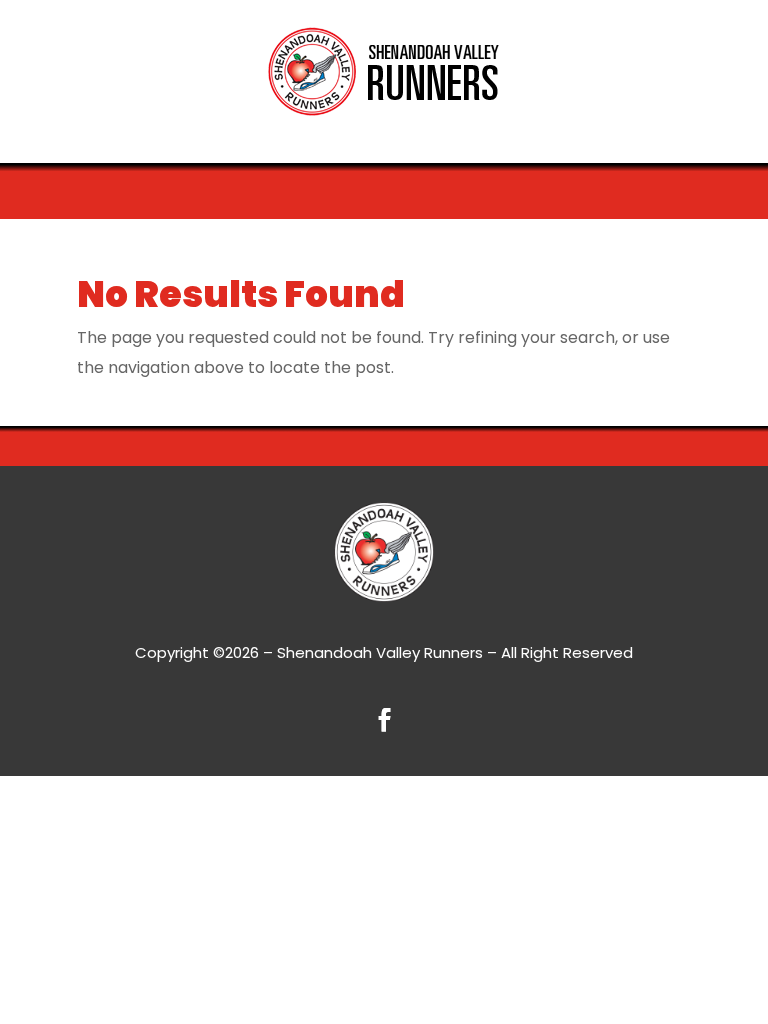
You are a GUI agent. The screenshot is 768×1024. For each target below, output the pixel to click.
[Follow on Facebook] (384, 720)
